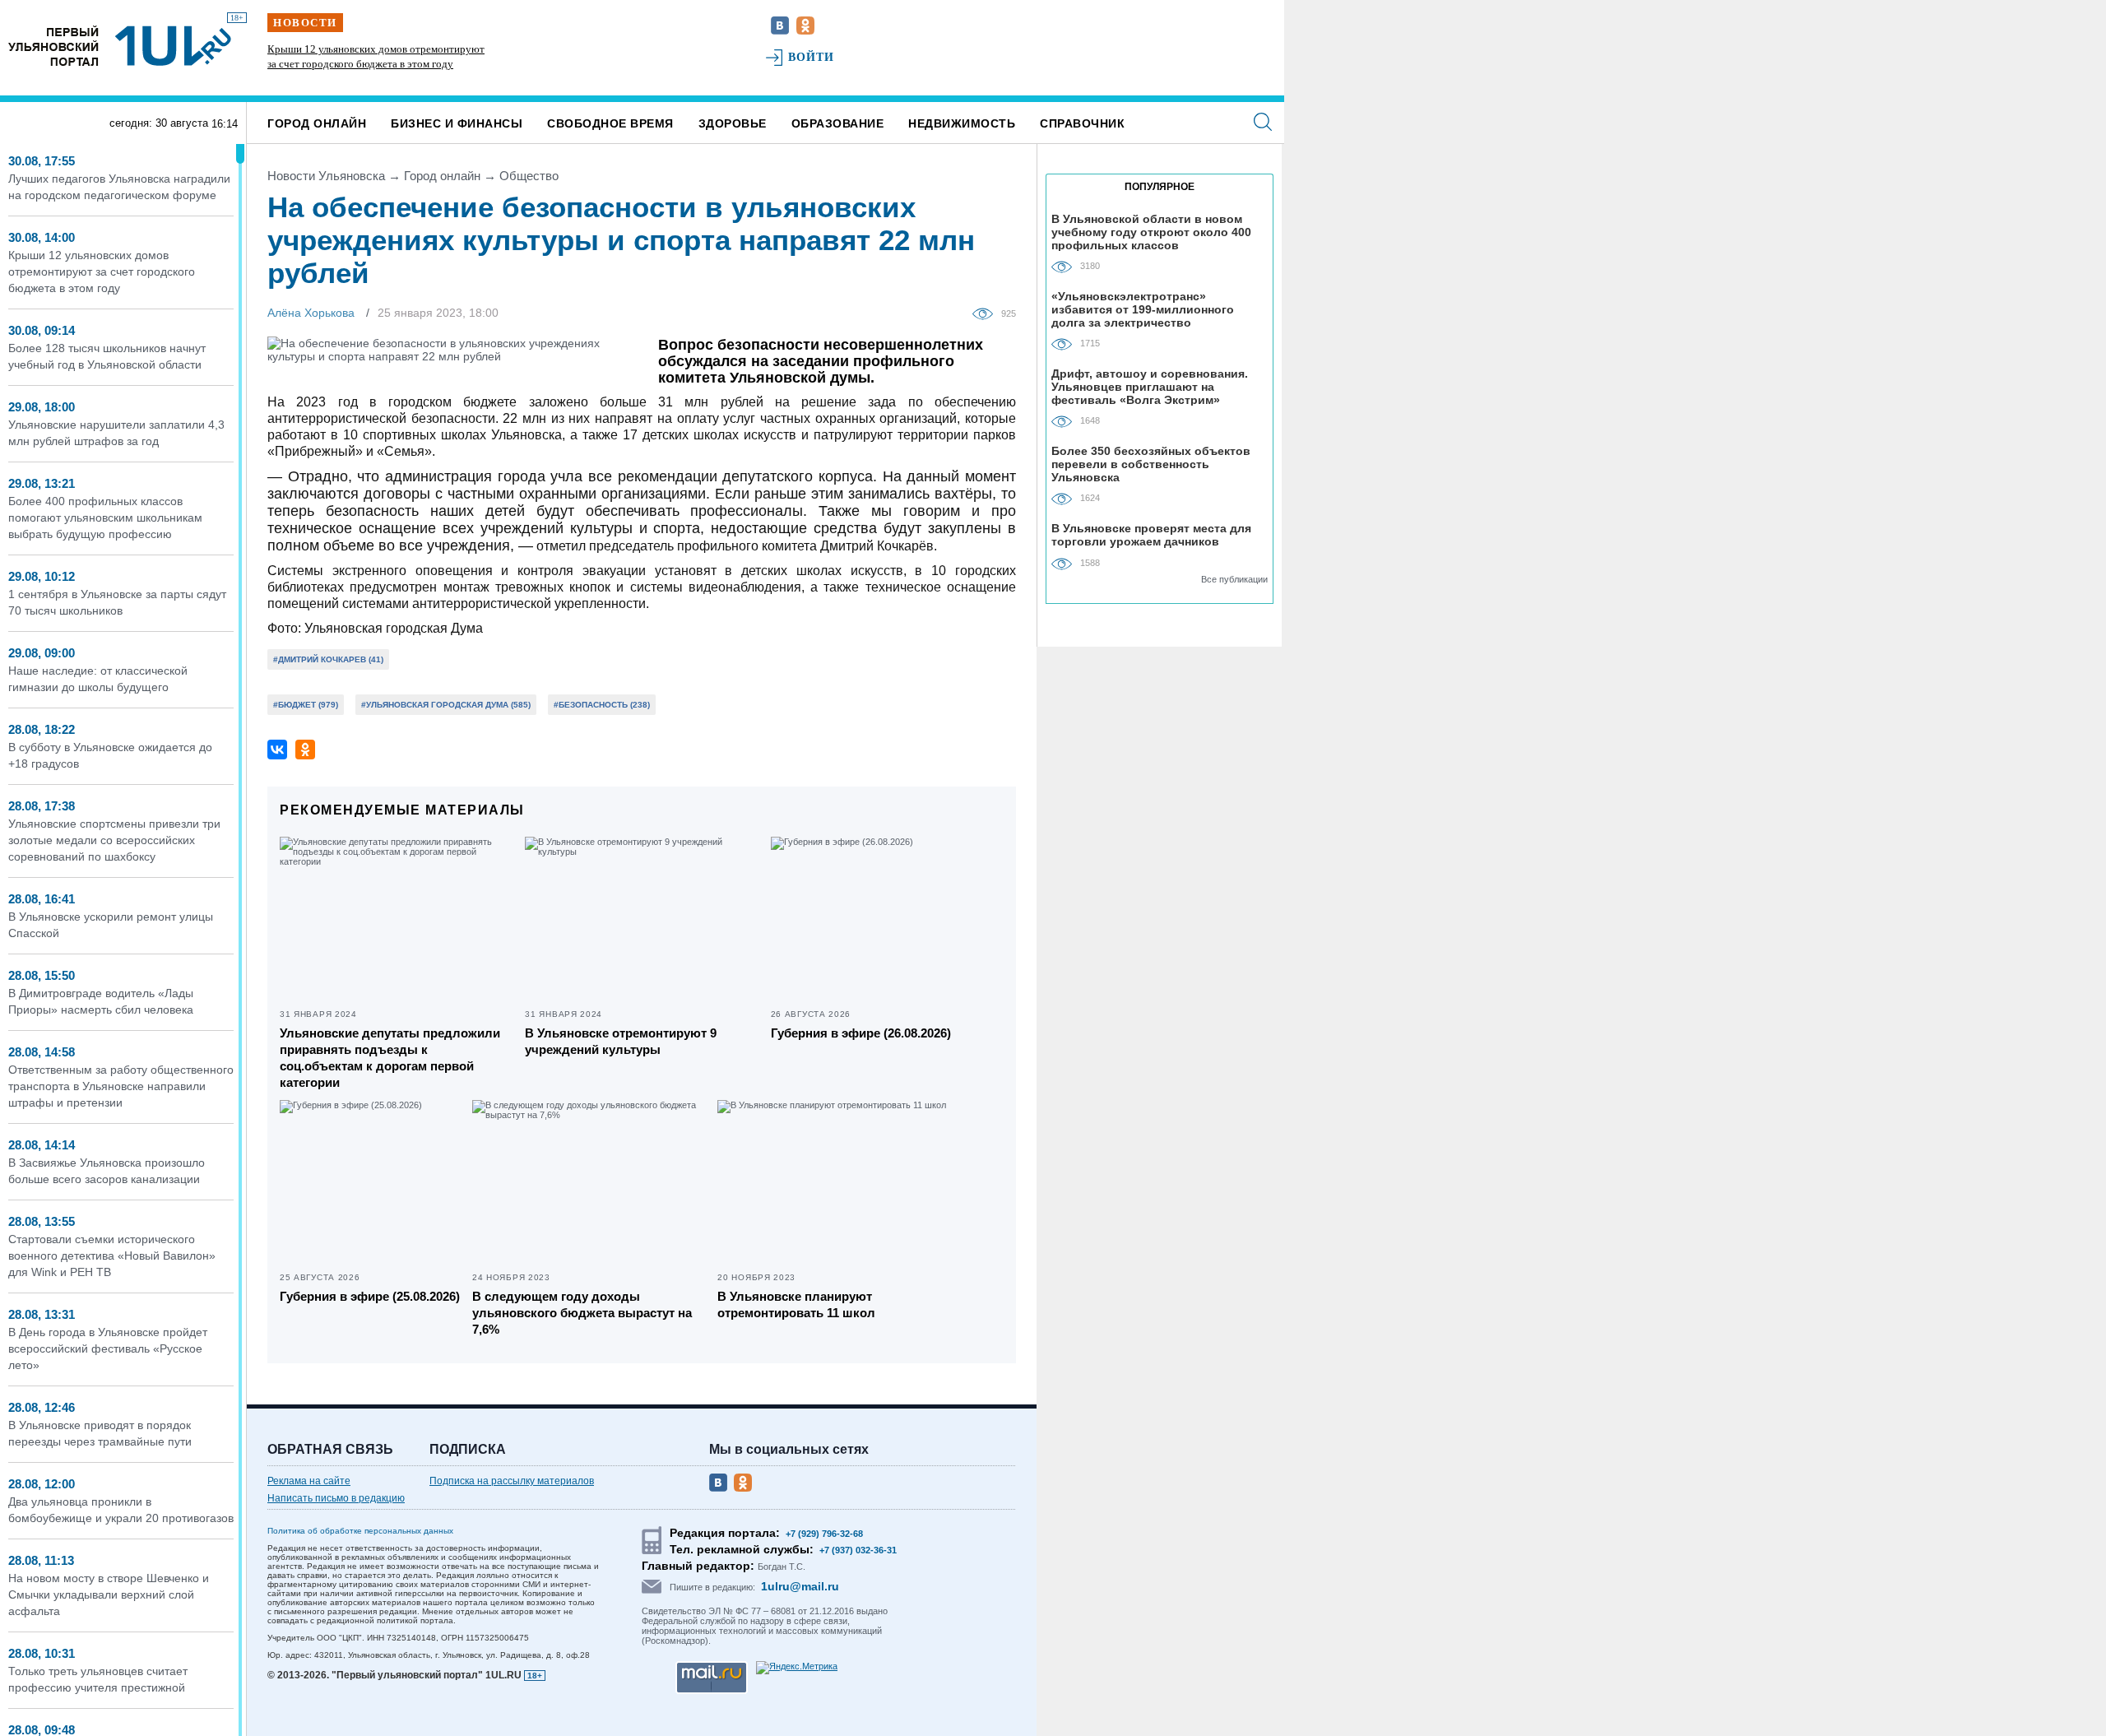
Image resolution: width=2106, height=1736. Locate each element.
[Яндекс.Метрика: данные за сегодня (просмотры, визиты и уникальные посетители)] (797, 1668)
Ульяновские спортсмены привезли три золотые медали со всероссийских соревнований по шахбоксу (114, 840)
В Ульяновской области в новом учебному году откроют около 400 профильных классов (1151, 232)
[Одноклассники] (305, 750)
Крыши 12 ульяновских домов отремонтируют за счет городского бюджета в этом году (102, 272)
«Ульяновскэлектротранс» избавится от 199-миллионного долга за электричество (1143, 309)
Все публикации (1234, 579)
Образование (838, 123)
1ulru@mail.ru (800, 1586)
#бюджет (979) (306, 705)
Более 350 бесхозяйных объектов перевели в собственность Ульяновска (1151, 464)
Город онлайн (317, 123)
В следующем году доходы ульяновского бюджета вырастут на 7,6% (582, 1313)
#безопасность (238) (602, 705)
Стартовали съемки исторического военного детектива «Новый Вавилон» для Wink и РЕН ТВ (112, 1256)
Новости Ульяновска (326, 176)
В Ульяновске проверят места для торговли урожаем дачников (1151, 535)
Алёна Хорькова (311, 313)
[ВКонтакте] (277, 750)
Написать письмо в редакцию (336, 1498)
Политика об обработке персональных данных (360, 1531)
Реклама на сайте (309, 1481)
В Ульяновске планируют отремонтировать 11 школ (796, 1304)
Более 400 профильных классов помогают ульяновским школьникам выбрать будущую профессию (105, 518)
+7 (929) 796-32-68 (824, 1534)
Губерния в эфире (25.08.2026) (370, 1296)
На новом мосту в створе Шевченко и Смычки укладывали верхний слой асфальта (109, 1594)
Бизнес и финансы (457, 123)
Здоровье (733, 123)
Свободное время (610, 123)
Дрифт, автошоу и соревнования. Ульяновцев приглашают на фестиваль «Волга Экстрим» (1150, 386)
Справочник (1082, 123)
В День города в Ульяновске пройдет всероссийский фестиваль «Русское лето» (108, 1348)
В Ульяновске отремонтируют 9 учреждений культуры (621, 1041)
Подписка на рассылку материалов (512, 1481)
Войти (812, 57)
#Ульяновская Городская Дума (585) (446, 705)
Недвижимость (962, 123)
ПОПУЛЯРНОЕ (1160, 187)
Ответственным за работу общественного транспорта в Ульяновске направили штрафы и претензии (121, 1086)
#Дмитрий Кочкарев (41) (328, 659)
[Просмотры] (987, 313)
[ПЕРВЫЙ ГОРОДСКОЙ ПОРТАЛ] (53, 46)
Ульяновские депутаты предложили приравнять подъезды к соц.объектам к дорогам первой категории (390, 1058)
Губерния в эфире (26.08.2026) (861, 1033)
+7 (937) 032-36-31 (858, 1550)
